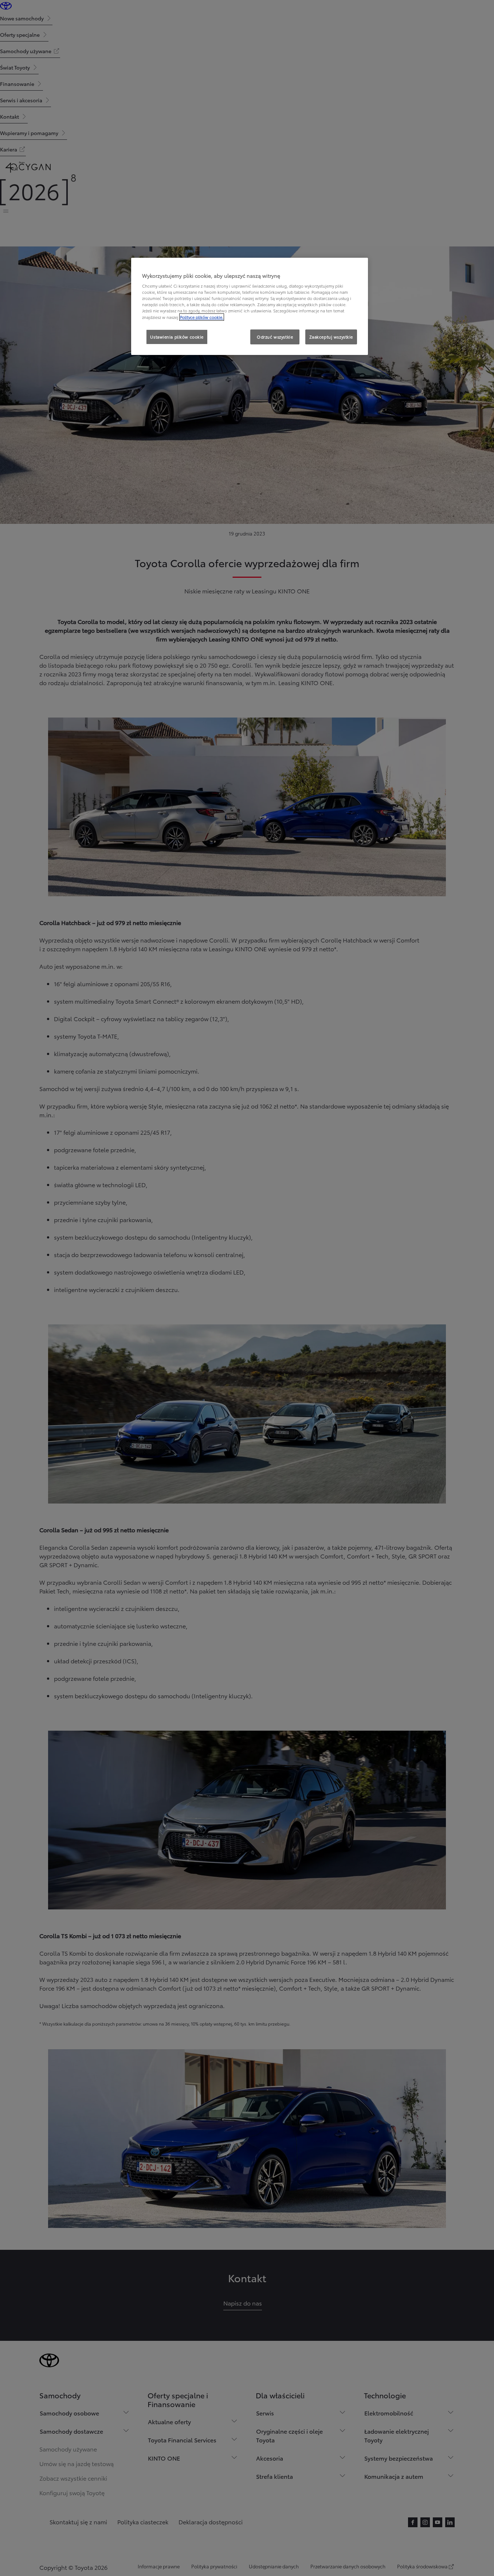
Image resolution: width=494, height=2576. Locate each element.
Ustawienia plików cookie (177, 337)
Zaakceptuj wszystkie (331, 337)
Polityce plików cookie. (202, 317)
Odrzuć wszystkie (275, 337)
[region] (250, 307)
